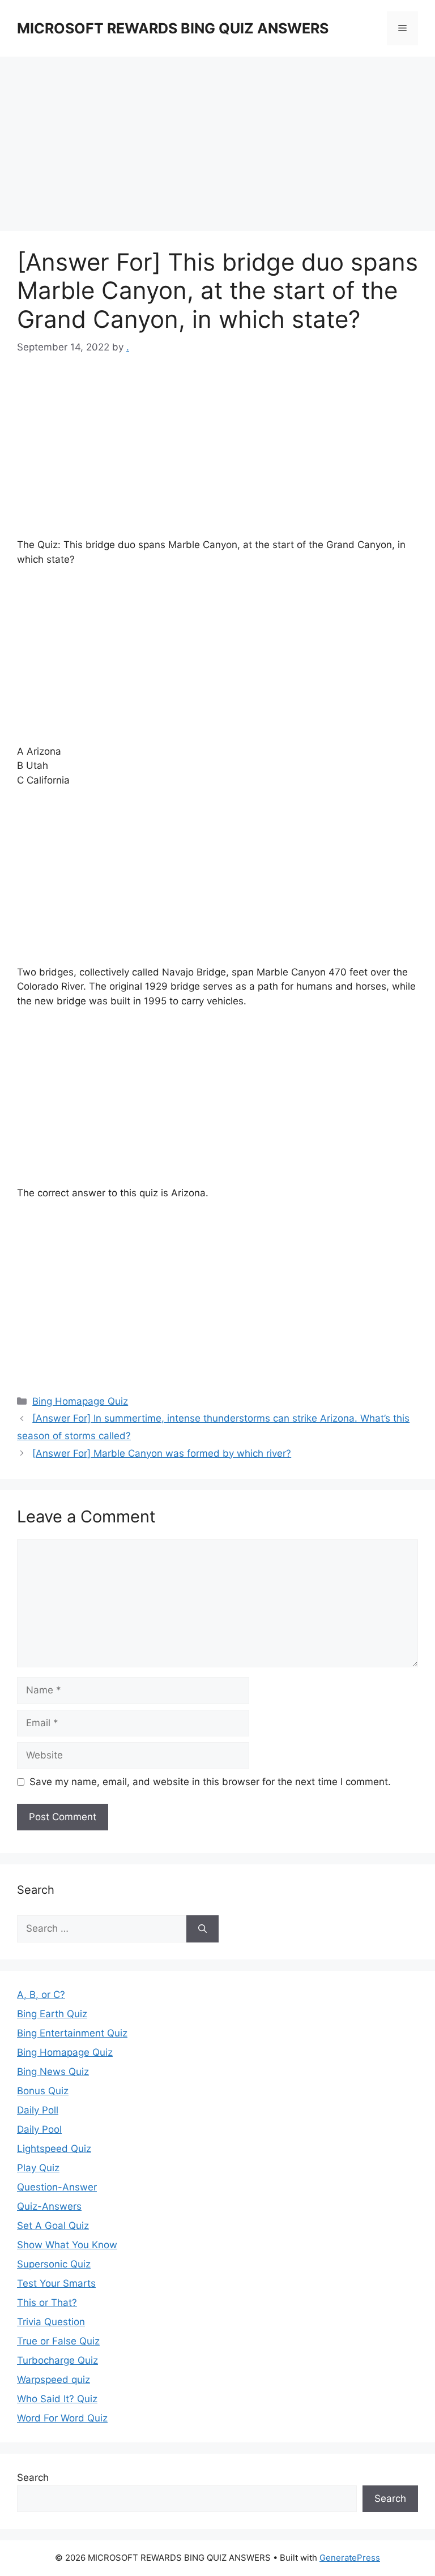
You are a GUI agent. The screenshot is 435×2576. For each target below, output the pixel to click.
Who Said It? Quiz (57, 2399)
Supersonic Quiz (54, 2264)
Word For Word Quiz (62, 2418)
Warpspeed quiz (54, 2380)
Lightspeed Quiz (54, 2149)
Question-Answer (57, 2187)
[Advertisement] (217, 147)
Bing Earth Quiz (52, 2014)
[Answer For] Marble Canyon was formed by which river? (162, 1453)
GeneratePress (350, 2558)
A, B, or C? (41, 1995)
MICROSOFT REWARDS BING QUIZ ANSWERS (173, 28)
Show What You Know (67, 2245)
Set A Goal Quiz (53, 2226)
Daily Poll (38, 2110)
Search (33, 2477)
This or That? (47, 2303)
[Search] (202, 1929)
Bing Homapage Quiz (80, 1401)
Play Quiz (38, 2168)
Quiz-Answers (49, 2206)
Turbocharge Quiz (57, 2360)
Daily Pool (39, 2129)
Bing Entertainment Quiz (72, 2033)
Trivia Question (51, 2322)
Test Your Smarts (56, 2283)
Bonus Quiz (43, 2091)
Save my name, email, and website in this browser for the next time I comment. (210, 1782)
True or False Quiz (58, 2341)
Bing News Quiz (53, 2072)
